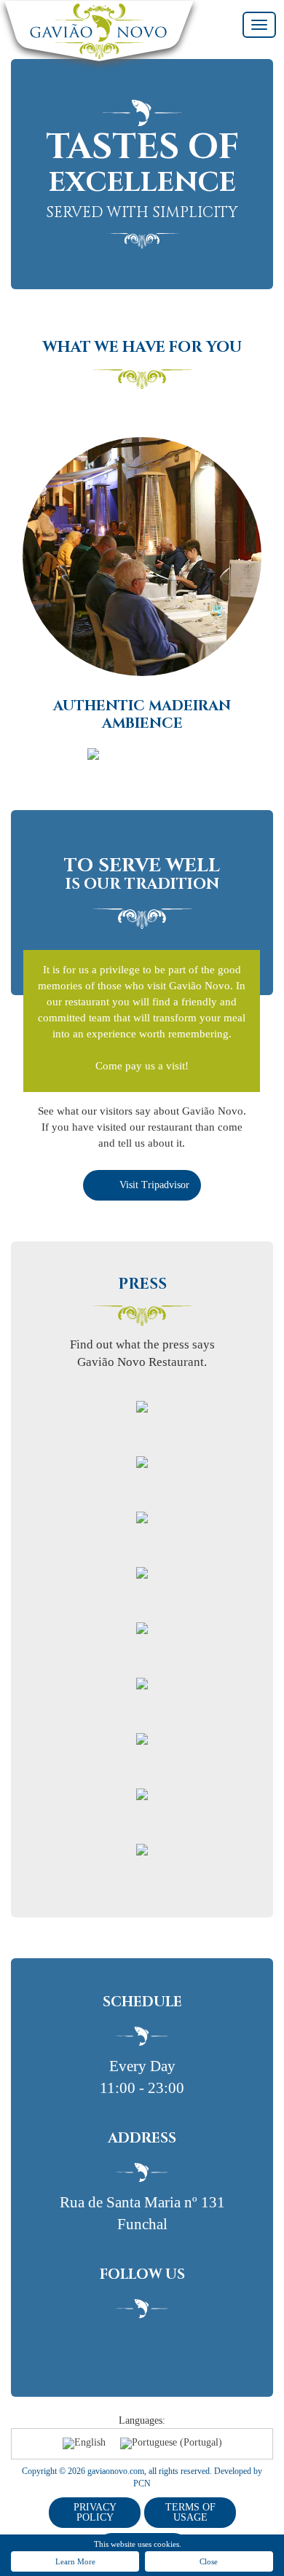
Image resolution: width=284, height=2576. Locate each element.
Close (209, 2561)
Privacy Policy (95, 2512)
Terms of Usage (190, 2512)
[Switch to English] (84, 2444)
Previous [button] (16, 545)
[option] (142, 583)
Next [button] (268, 545)
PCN (142, 2483)
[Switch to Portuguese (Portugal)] (171, 2444)
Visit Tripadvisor (154, 1185)
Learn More (75, 2561)
